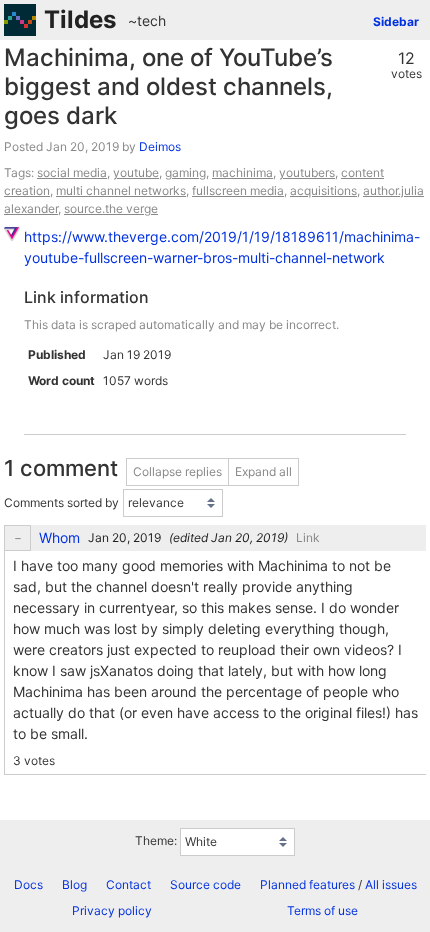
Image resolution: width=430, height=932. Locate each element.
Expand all (263, 471)
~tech (147, 20)
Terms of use (322, 910)
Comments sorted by (61, 502)
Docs (28, 884)
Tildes (80, 19)
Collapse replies (177, 471)
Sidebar (396, 21)
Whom (59, 538)
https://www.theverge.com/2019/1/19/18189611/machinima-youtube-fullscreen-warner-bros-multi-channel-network (222, 247)
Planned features (307, 884)
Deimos (160, 146)
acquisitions (323, 190)
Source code (205, 884)
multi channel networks (121, 190)
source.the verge (111, 208)
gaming (185, 172)
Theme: (156, 840)
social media (72, 172)
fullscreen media (238, 190)
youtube (136, 172)
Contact (128, 884)
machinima (242, 172)
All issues (391, 884)
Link (308, 537)
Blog (74, 884)
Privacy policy (112, 910)
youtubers (307, 172)
